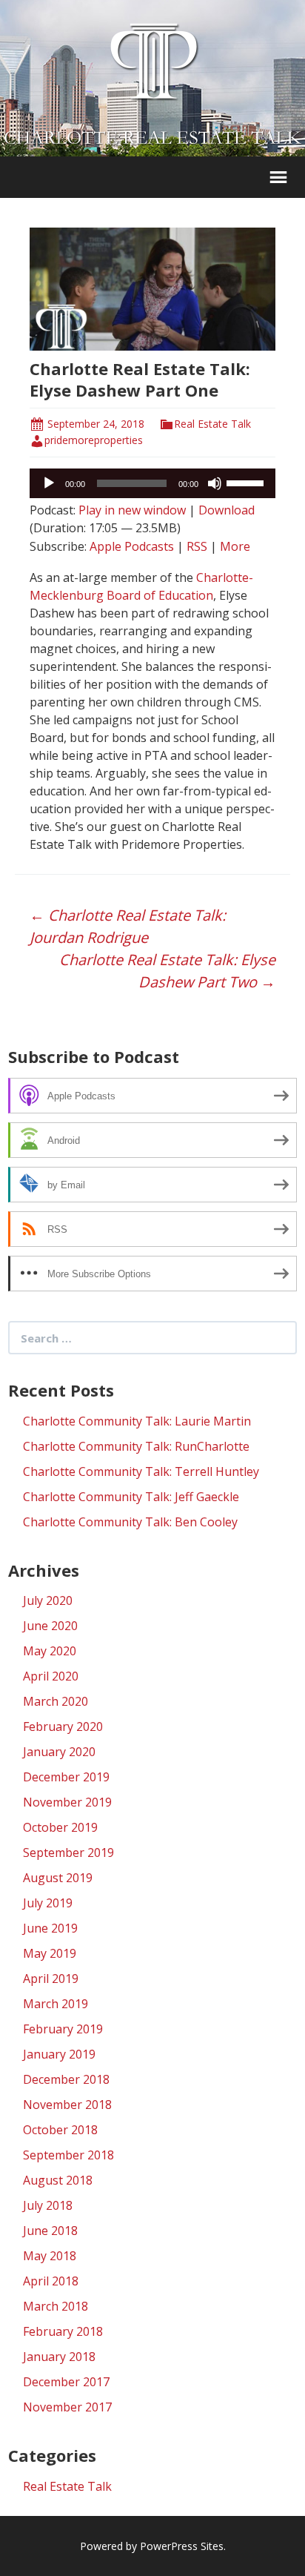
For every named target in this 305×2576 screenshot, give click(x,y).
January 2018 (59, 2357)
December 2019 (66, 1777)
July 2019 (48, 1903)
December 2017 (66, 2382)
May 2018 (50, 2256)
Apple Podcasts (132, 546)
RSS (197, 546)
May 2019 (50, 1953)
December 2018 (66, 2079)
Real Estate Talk (212, 424)
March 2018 (56, 2306)
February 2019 (63, 2029)
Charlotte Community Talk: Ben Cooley (130, 1522)
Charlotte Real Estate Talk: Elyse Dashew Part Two (167, 971)
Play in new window (132, 510)
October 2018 (60, 2130)
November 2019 (67, 1802)
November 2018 (67, 2105)
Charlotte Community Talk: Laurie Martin (137, 1421)
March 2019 (56, 2004)
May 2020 (50, 1651)
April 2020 (51, 1676)
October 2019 (60, 1827)
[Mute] (215, 483)
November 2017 (67, 2407)
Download (227, 510)
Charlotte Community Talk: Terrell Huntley (141, 1471)
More (235, 546)
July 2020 (48, 1600)
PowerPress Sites (182, 2546)
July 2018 (48, 2205)
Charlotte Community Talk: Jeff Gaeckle (131, 1497)
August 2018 (58, 2180)
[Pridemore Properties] (152, 62)
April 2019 (51, 1979)
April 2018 (51, 2281)
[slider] (247, 482)
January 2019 (59, 2054)
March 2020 (56, 1701)
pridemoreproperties (94, 440)
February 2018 (63, 2331)
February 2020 (63, 1726)
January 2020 (59, 1752)
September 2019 (68, 1852)
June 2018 (50, 2231)
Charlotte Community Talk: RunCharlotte (136, 1446)
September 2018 (68, 2155)
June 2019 (50, 1928)
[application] (152, 483)
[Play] (49, 483)
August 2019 (58, 1878)
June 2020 (50, 1626)
